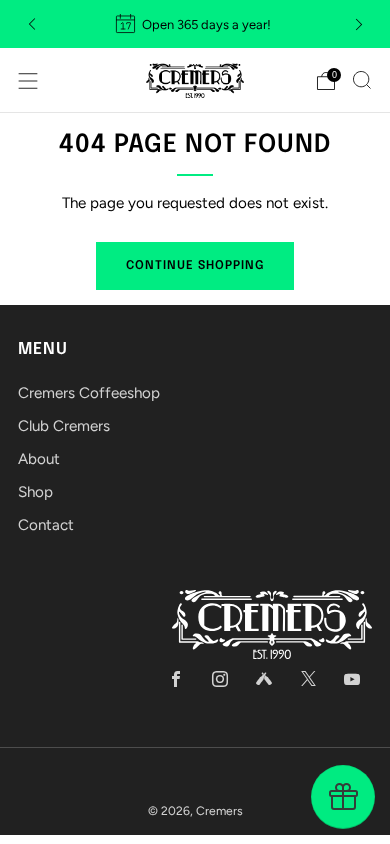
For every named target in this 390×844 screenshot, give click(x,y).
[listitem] (195, 24)
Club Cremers (64, 426)
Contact (46, 525)
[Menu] (28, 81)
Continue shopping (195, 266)
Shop (35, 492)
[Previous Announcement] (32, 24)
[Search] (362, 80)
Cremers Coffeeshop (89, 393)
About (39, 459)
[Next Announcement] (359, 24)
